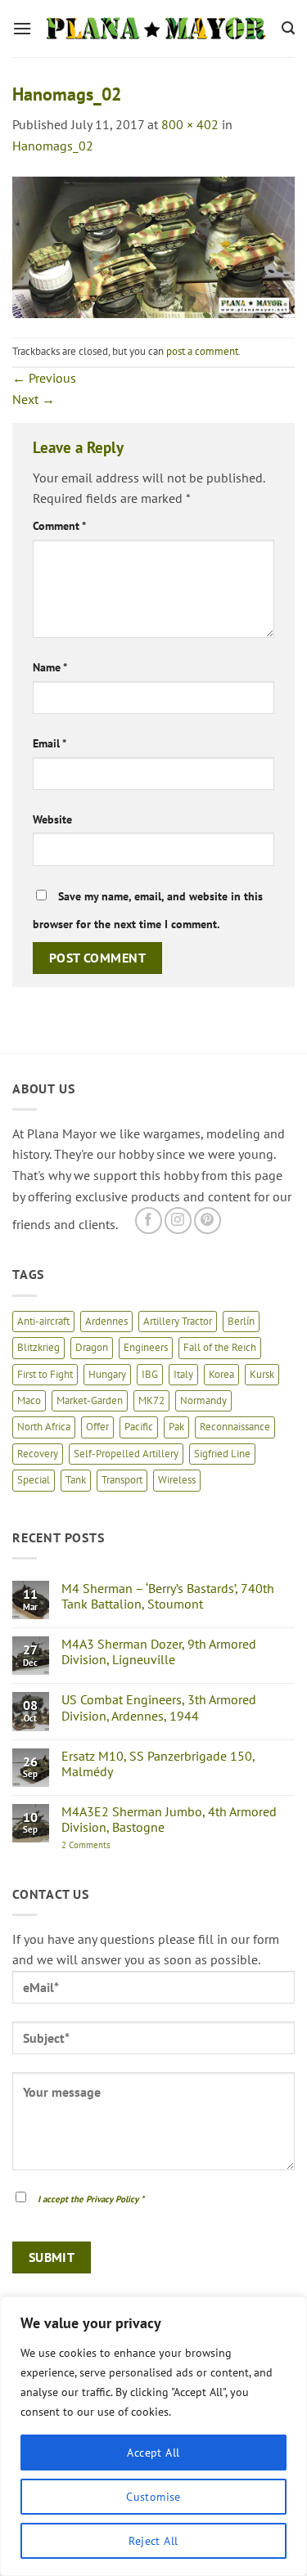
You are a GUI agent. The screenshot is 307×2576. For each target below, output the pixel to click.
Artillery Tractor (178, 1321)
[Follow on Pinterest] (208, 1221)
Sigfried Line (222, 1454)
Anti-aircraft (43, 1321)
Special (34, 1480)
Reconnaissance (235, 1427)
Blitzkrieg (38, 1347)
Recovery (38, 1454)
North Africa (44, 1427)
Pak (176, 1427)
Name (50, 667)
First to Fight (45, 1374)
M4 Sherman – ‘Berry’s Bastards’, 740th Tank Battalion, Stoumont (168, 1596)
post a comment (202, 351)
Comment (59, 525)
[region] (153, 2436)
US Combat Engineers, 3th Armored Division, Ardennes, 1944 (159, 1708)
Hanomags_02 (53, 146)
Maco (29, 1400)
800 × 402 (190, 124)
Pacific (139, 1427)
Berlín (241, 1321)
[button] (22, 28)
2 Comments (104, 1845)
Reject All (153, 2541)
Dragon (92, 1347)
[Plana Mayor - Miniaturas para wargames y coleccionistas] (157, 29)
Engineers (146, 1347)
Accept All (153, 2453)
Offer (97, 1427)
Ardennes (106, 1321)
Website (52, 819)
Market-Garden (90, 1400)
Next (34, 399)
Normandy (203, 1400)
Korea (221, 1374)
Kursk (262, 1374)
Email (50, 743)
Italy (183, 1374)
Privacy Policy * (115, 2199)
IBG (150, 1374)
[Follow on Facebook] (149, 1221)
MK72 (151, 1400)
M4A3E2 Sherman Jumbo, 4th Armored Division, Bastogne (169, 1820)
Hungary (107, 1374)
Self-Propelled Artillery (126, 1454)
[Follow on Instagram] (178, 1221)
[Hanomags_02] (153, 245)
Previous (44, 378)
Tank (76, 1480)
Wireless (177, 1480)
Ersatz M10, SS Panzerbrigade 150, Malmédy (158, 1764)
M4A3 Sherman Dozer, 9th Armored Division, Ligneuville (159, 1652)
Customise (153, 2497)
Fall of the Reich (220, 1347)
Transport (122, 1480)
